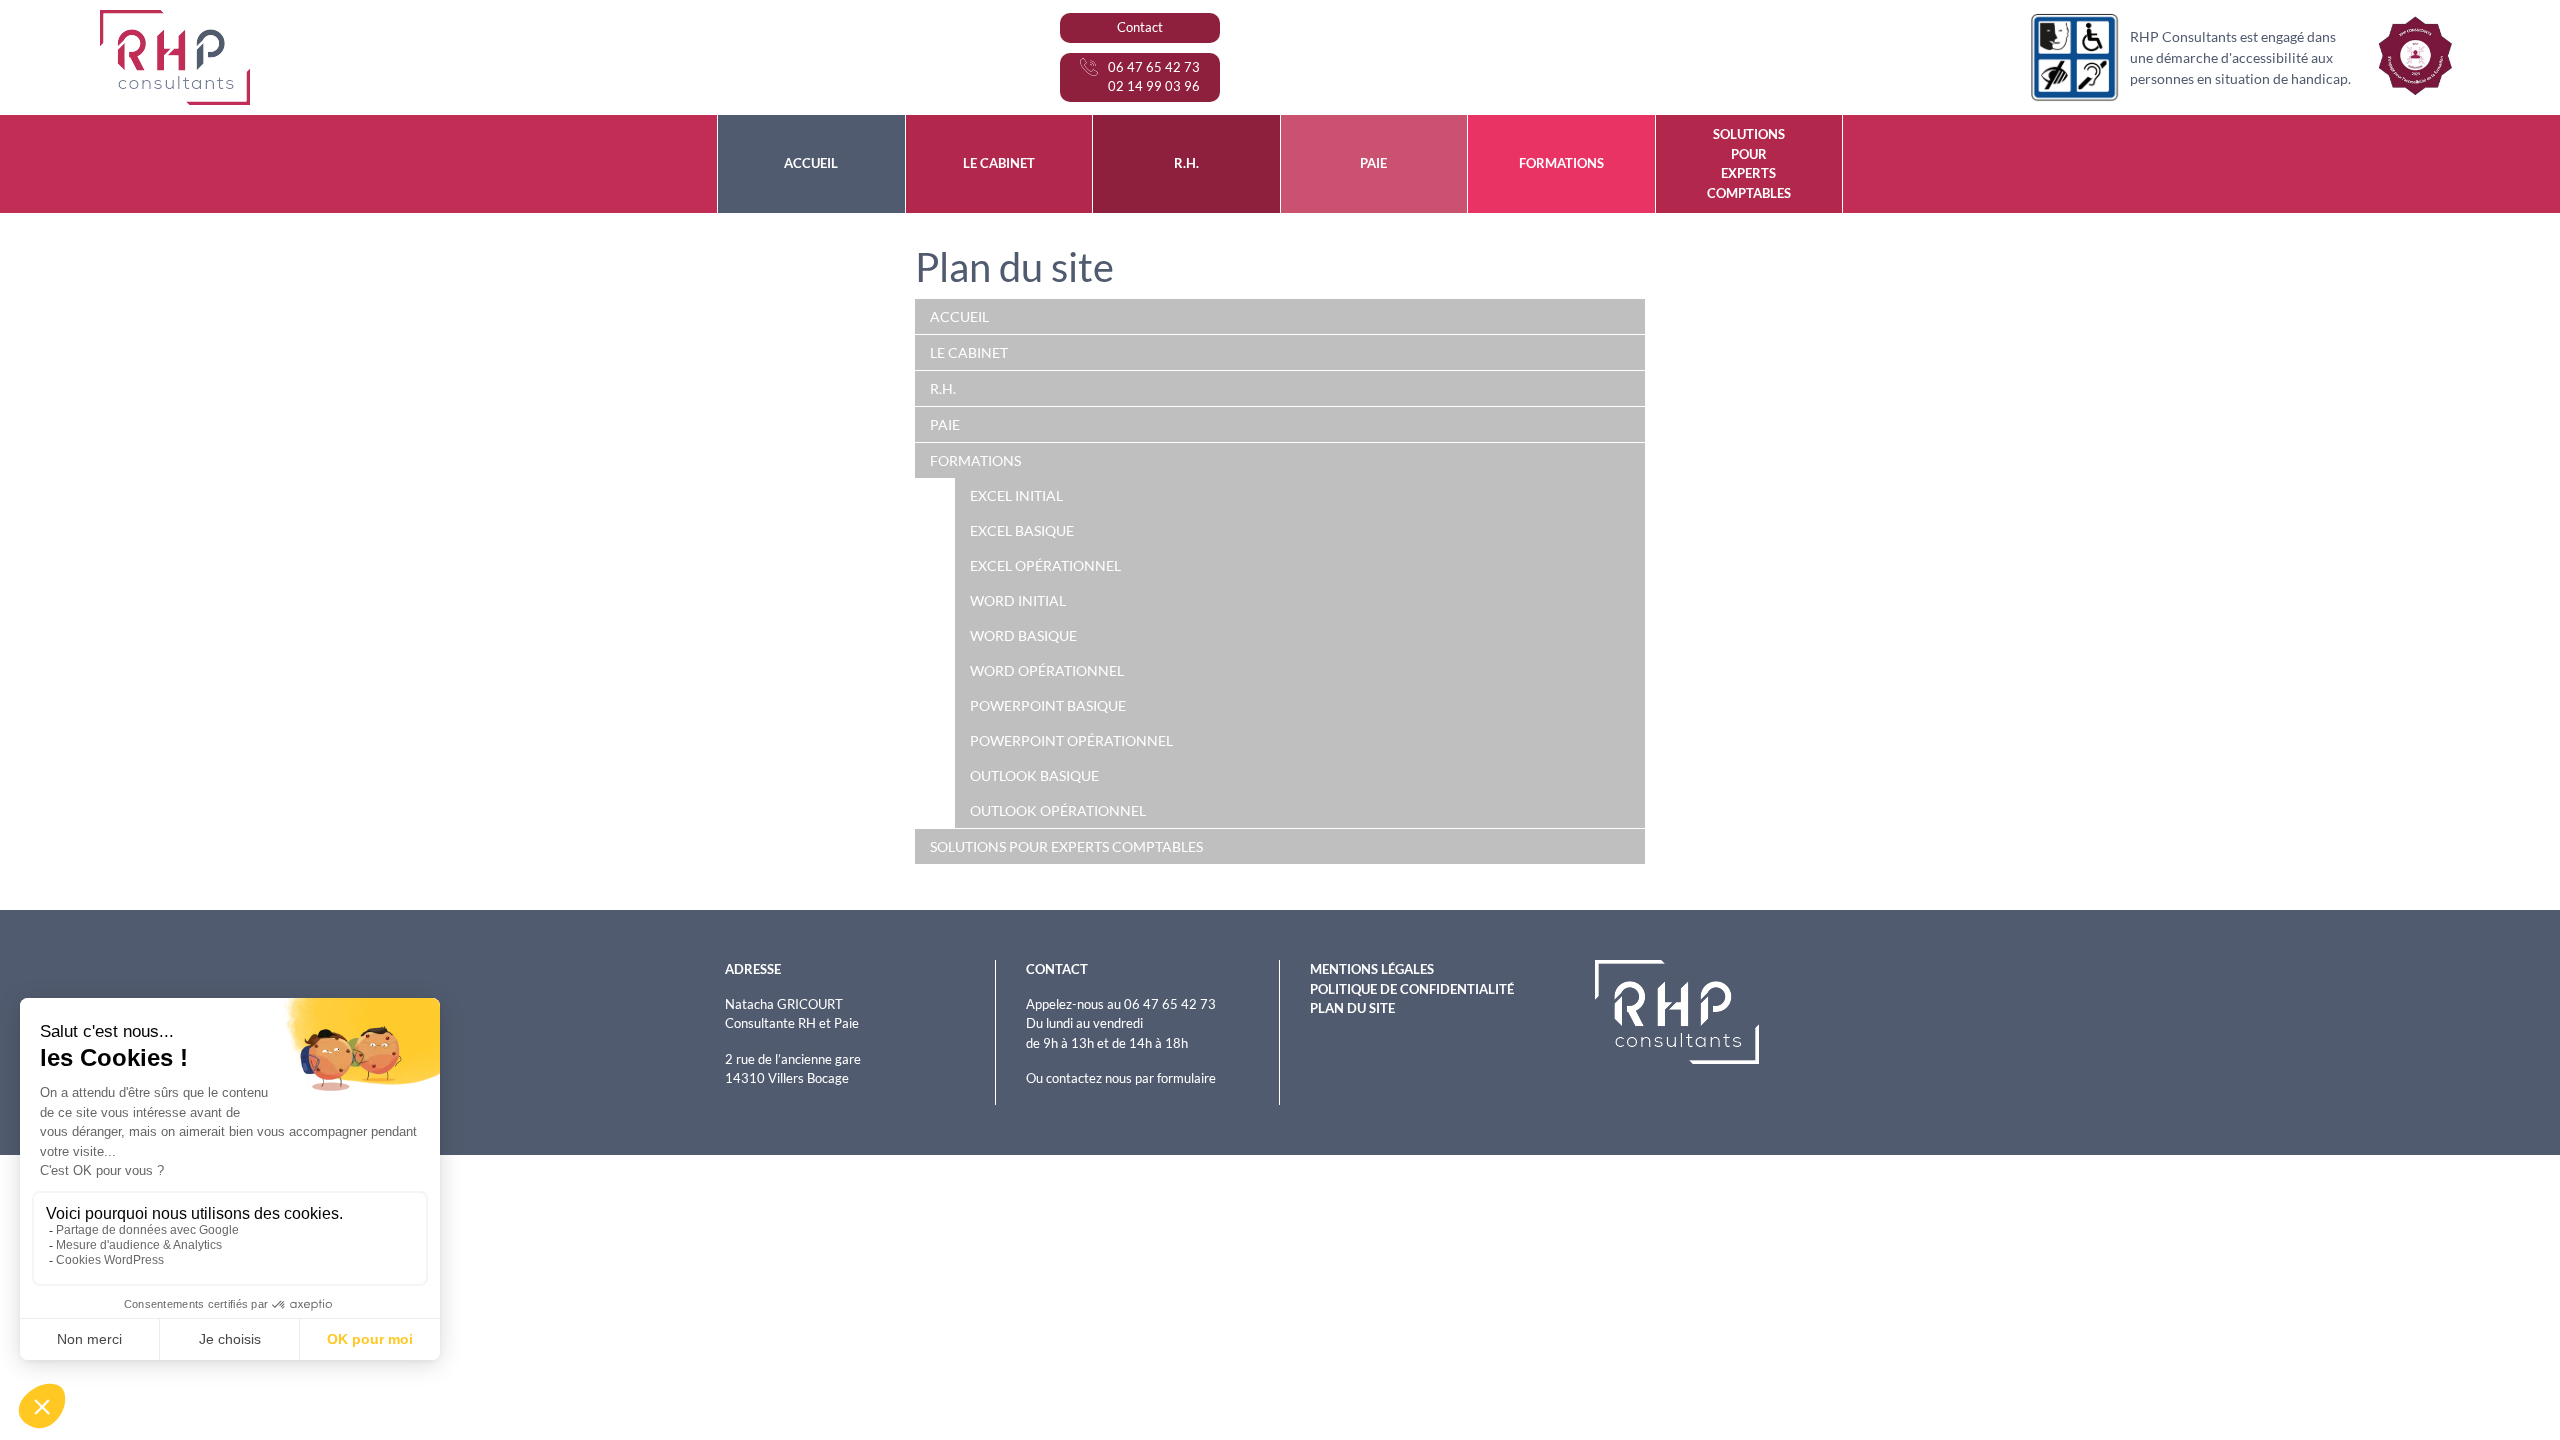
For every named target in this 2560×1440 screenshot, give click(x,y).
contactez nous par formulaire (1131, 1078)
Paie (945, 424)
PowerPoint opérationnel (1071, 740)
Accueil (959, 316)
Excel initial (1016, 495)
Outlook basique (1034, 775)
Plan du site (1352, 1008)
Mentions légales (1372, 969)
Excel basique (1022, 530)
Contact (1140, 27)
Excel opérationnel (1045, 565)
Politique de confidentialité (1412, 989)
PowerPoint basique (1048, 705)
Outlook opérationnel (1058, 810)
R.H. (943, 388)
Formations (975, 460)
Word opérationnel (1047, 670)
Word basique (1023, 635)
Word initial (1018, 600)
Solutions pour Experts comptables (1066, 846)
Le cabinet (969, 352)
